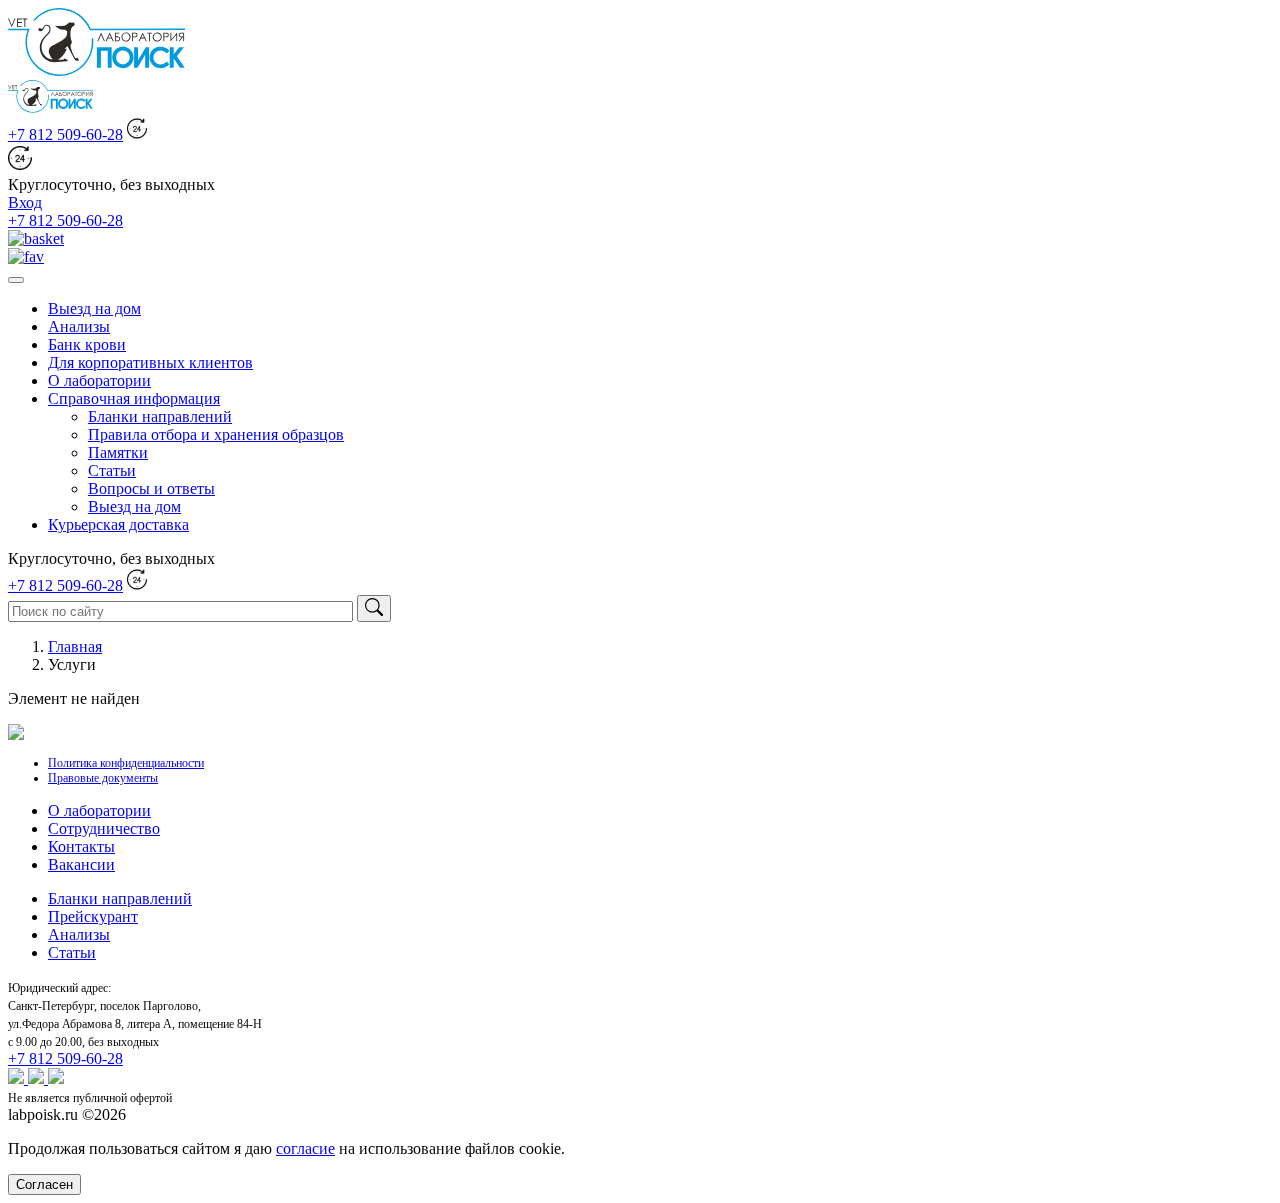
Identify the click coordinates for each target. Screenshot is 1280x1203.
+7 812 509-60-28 (65, 134)
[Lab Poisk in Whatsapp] (18, 1078)
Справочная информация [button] (134, 398)
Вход (25, 202)
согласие (305, 1148)
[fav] (26, 256)
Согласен (44, 1184)
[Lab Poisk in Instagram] (38, 1078)
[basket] (36, 238)
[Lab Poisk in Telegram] (56, 1078)
